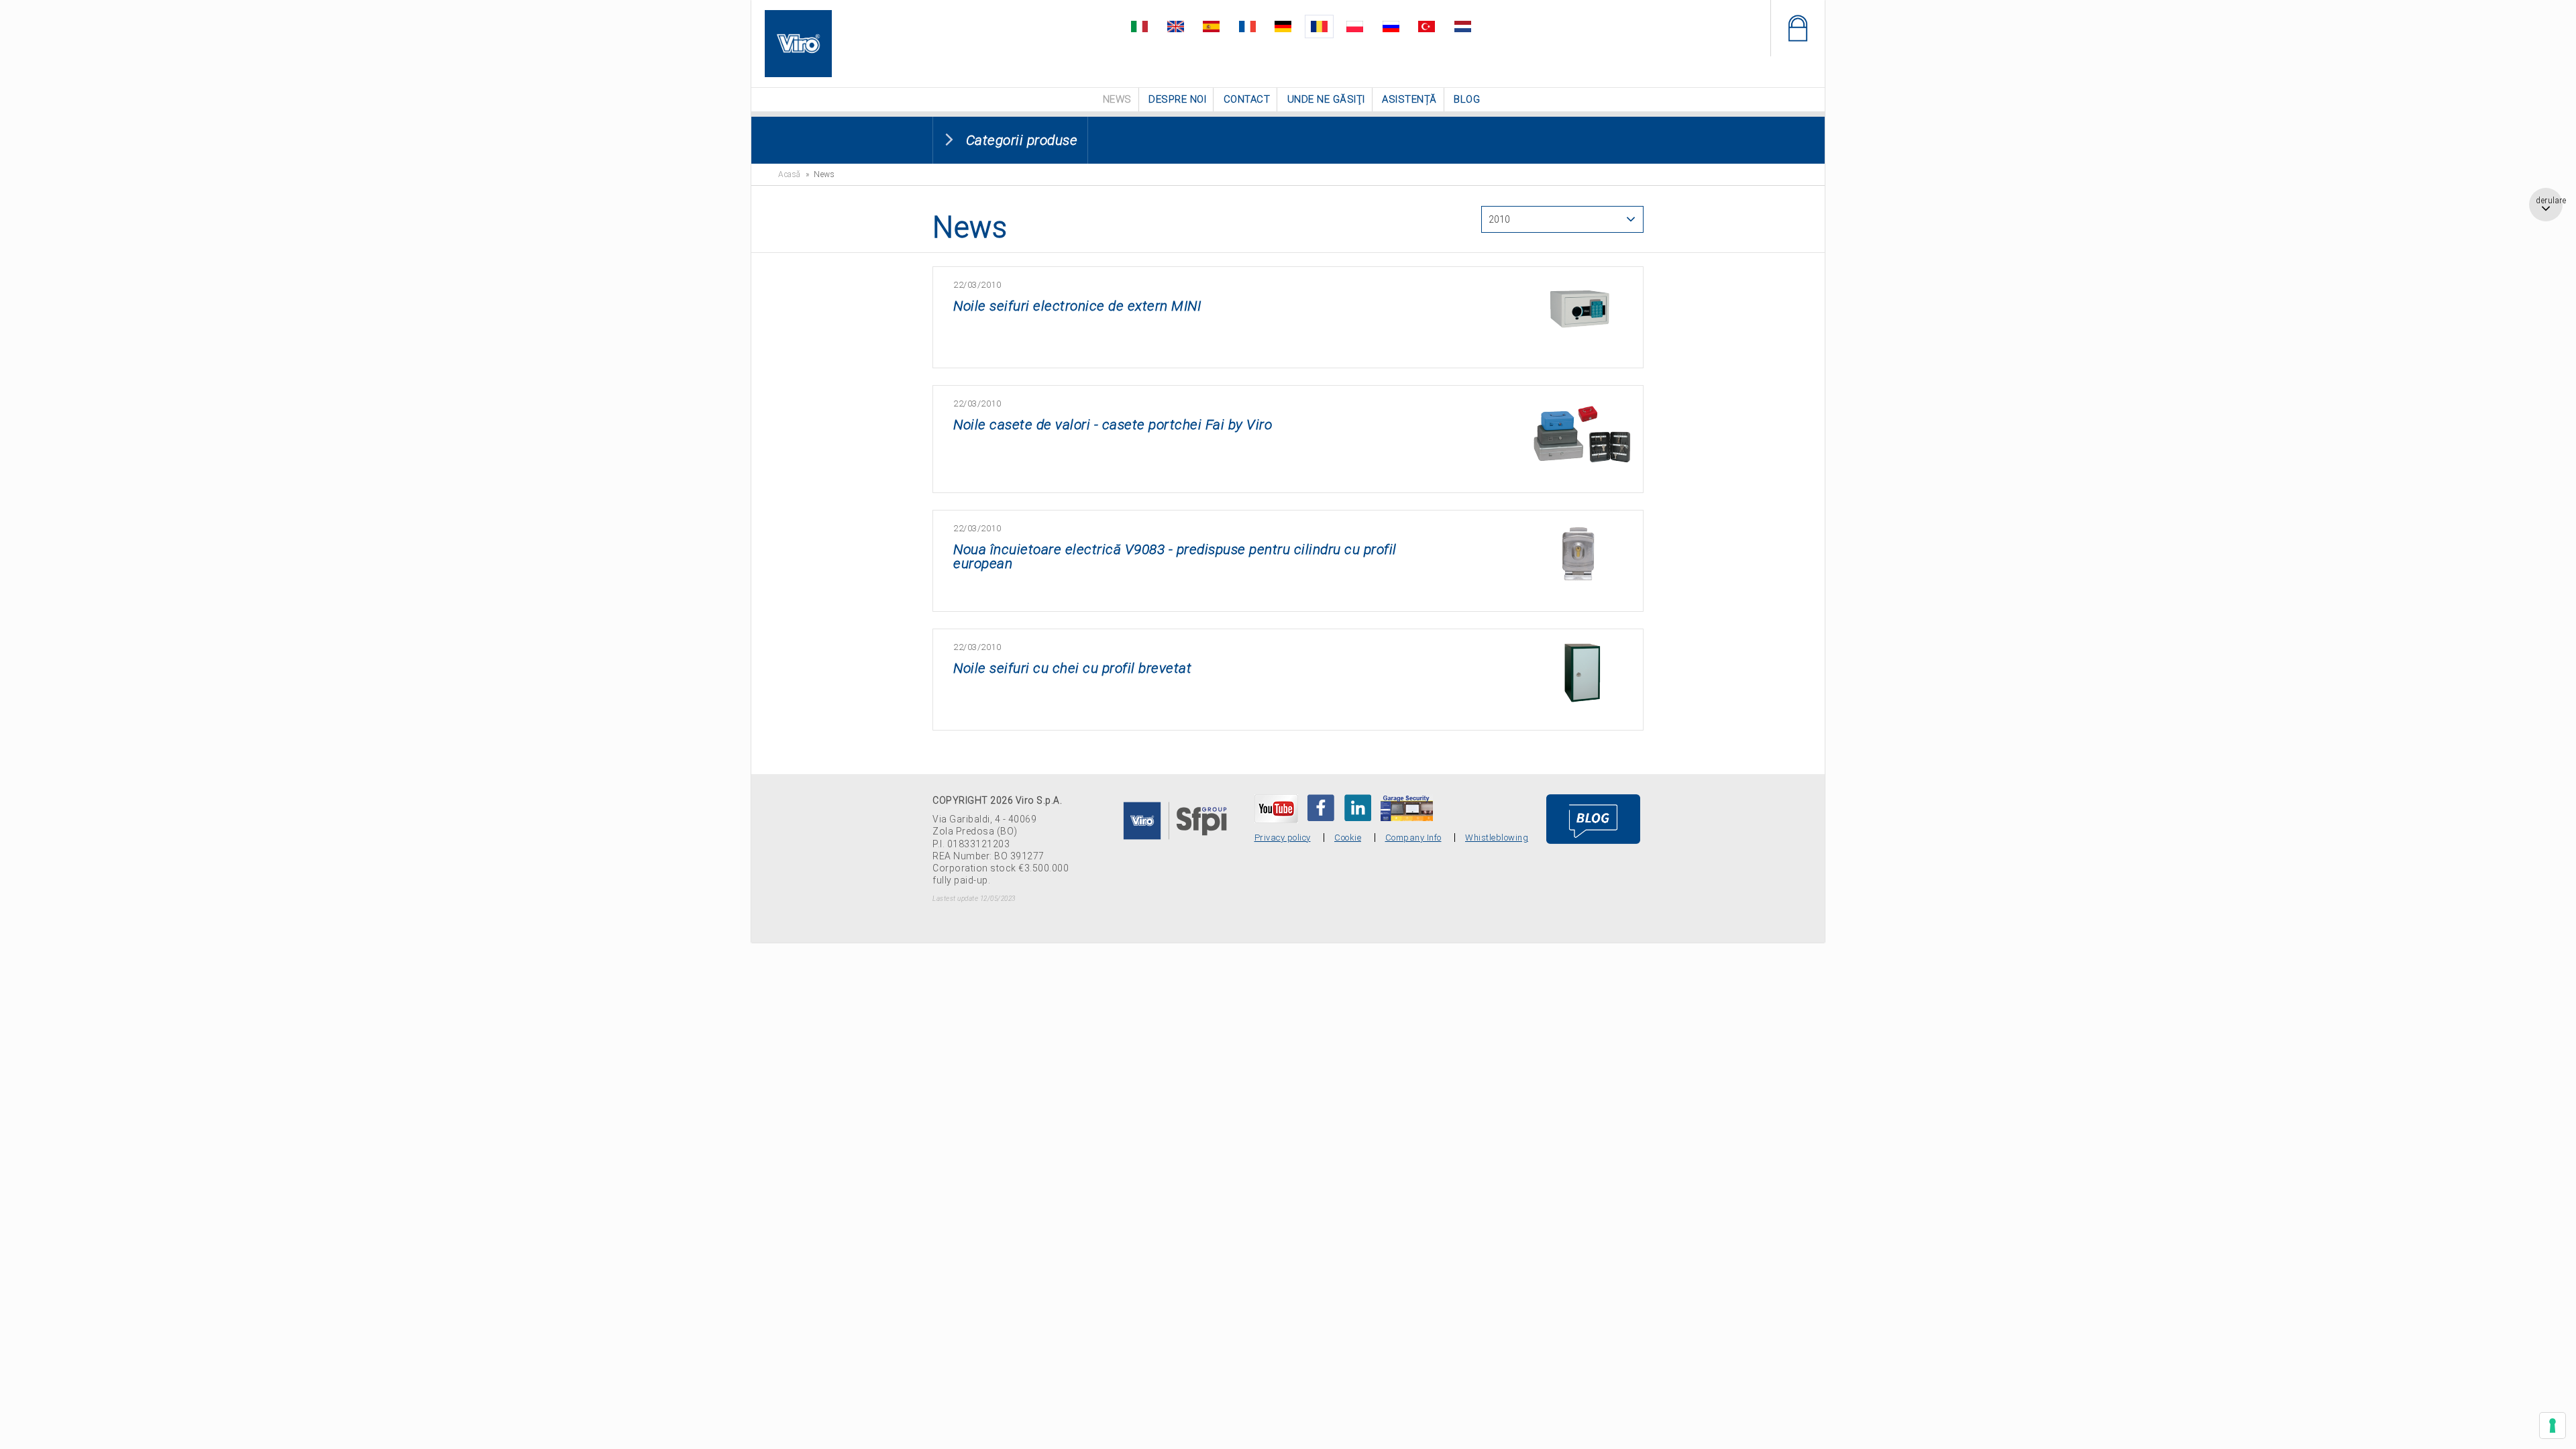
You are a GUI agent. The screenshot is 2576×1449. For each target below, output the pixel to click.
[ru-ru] (1378, 24)
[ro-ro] (1317, 24)
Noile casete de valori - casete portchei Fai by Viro (1113, 423)
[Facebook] (1321, 806)
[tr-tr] (1408, 24)
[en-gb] (1194, 24)
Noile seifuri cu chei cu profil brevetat (1072, 667)
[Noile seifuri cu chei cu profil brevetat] (1582, 649)
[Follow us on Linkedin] (1358, 806)
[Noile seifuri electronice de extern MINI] (1582, 287)
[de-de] (1286, 24)
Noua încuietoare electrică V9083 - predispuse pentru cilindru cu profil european (1175, 555)
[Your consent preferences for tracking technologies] (2553, 1426)
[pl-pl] (1347, 24)
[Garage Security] (1407, 806)
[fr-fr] (1255, 24)
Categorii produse (1022, 139)
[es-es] (1225, 24)
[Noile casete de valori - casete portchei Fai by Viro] (1582, 406)
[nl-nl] (1439, 24)
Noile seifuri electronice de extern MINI (1077, 305)
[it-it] (1164, 24)
